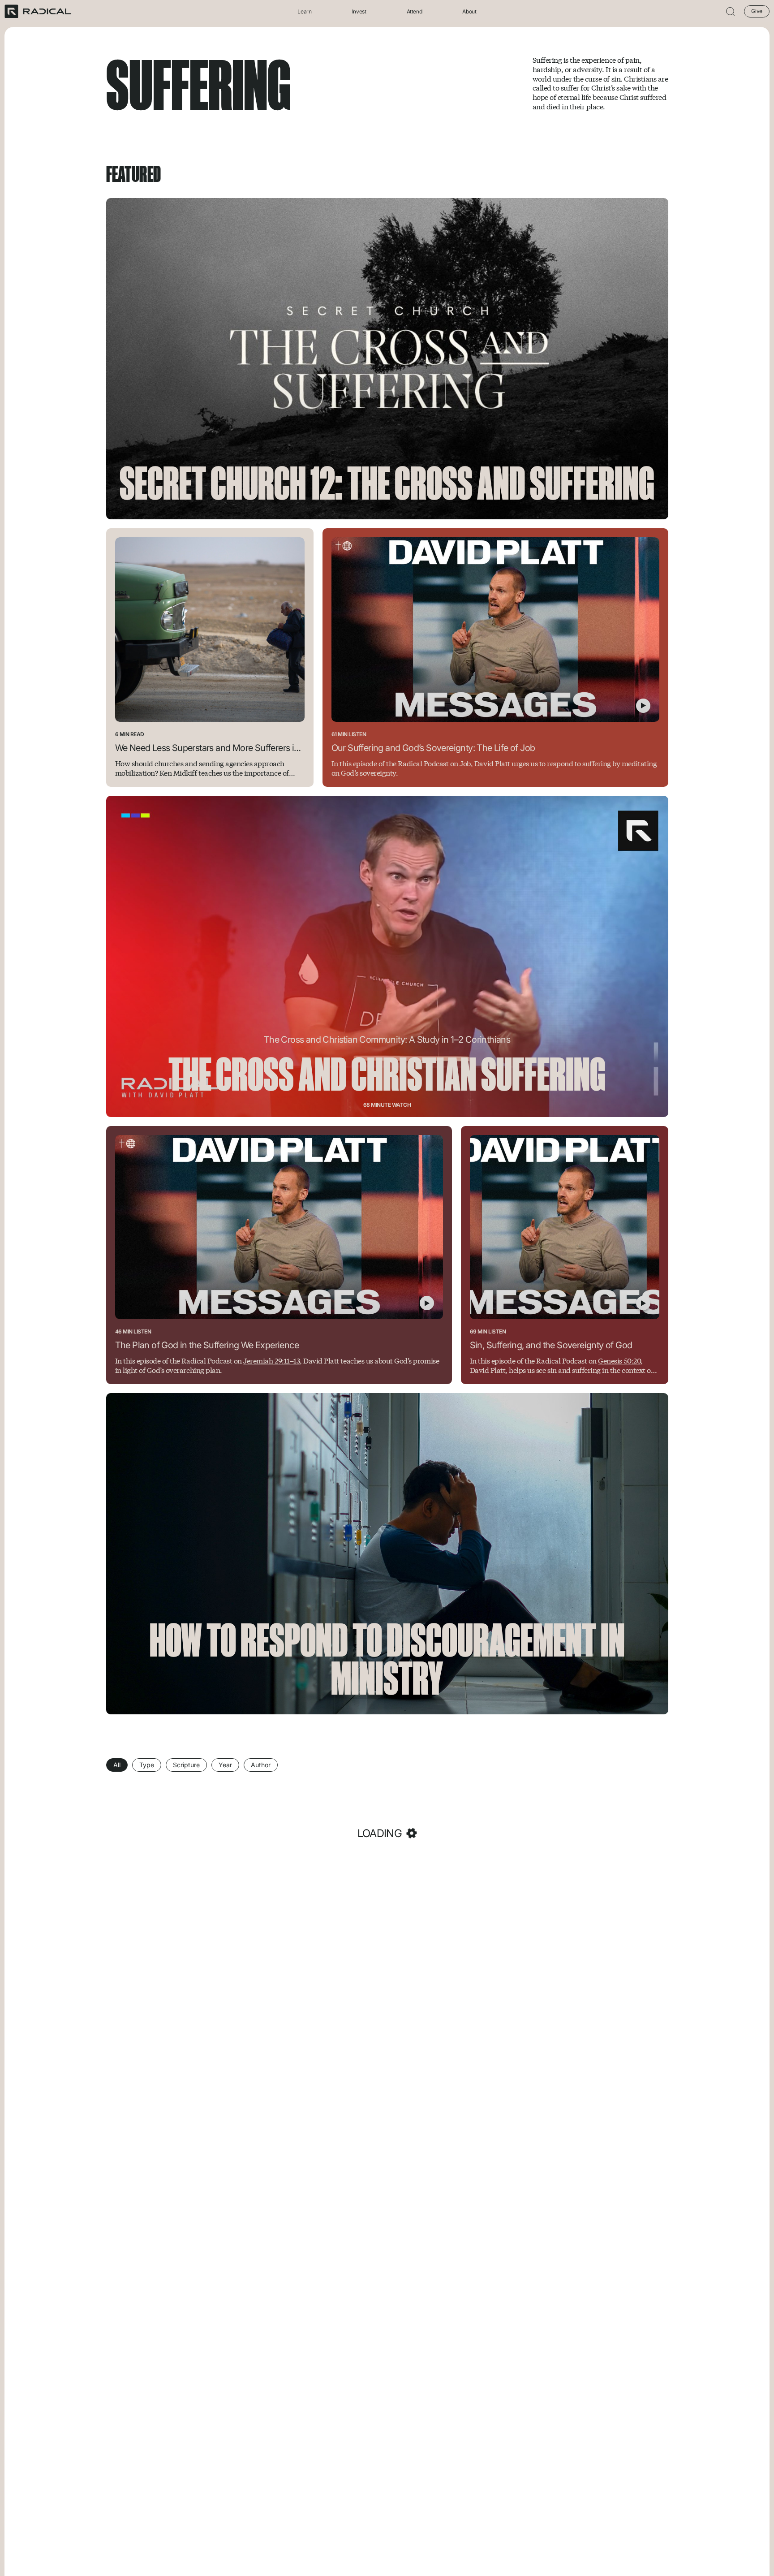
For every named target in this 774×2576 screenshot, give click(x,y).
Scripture (186, 1765)
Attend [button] (415, 11)
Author (261, 1765)
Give (757, 11)
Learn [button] (304, 11)
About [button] (469, 11)
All (117, 1765)
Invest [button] (359, 11)
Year (225, 1765)
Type (147, 1765)
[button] (731, 11)
